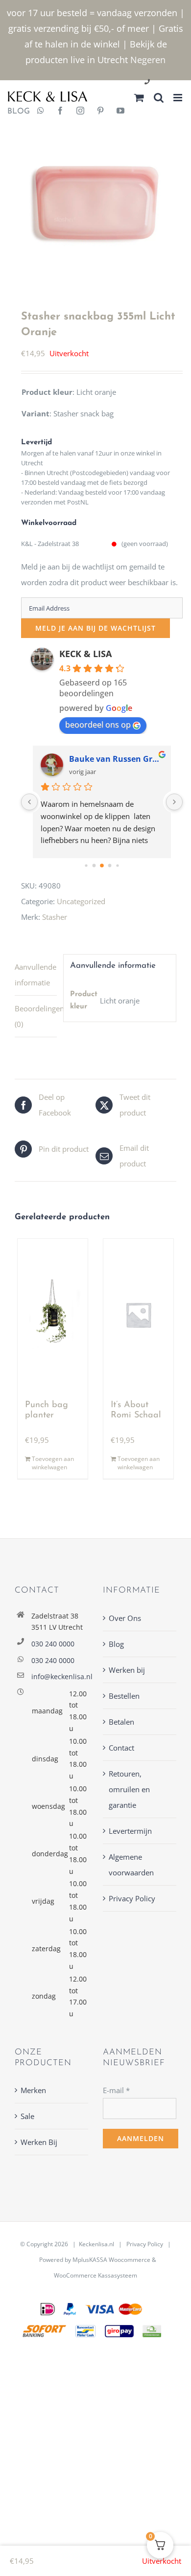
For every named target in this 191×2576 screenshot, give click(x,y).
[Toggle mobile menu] (179, 98)
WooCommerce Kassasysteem (95, 2275)
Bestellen (124, 1696)
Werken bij (127, 1670)
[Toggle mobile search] (159, 98)
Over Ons (125, 1618)
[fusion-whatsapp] (41, 112)
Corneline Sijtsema (106, 759)
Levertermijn (130, 1831)
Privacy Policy (132, 1898)
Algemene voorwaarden (131, 1865)
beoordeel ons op (98, 725)
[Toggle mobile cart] (139, 98)
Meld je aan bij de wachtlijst (95, 628)
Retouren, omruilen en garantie (129, 1789)
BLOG (15, 112)
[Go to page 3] (110, 866)
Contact (121, 1748)
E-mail (116, 2090)
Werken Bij (39, 2142)
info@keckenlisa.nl (60, 1676)
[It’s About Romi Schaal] (138, 1315)
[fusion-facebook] (60, 112)
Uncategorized (81, 901)
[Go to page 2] (102, 866)
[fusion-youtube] (120, 112)
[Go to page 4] (118, 866)
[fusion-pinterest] (100, 112)
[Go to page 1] (94, 866)
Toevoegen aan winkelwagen (53, 1463)
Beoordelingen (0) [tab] (36, 1016)
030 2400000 (171, 82)
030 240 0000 (53, 1644)
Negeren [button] (148, 60)
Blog (116, 1644)
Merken (33, 2090)
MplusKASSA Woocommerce (111, 2260)
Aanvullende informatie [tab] (36, 975)
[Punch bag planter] (53, 1315)
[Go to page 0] (86, 866)
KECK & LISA (85, 654)
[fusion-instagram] (80, 112)
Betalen (121, 1722)
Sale (27, 2116)
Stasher (55, 917)
